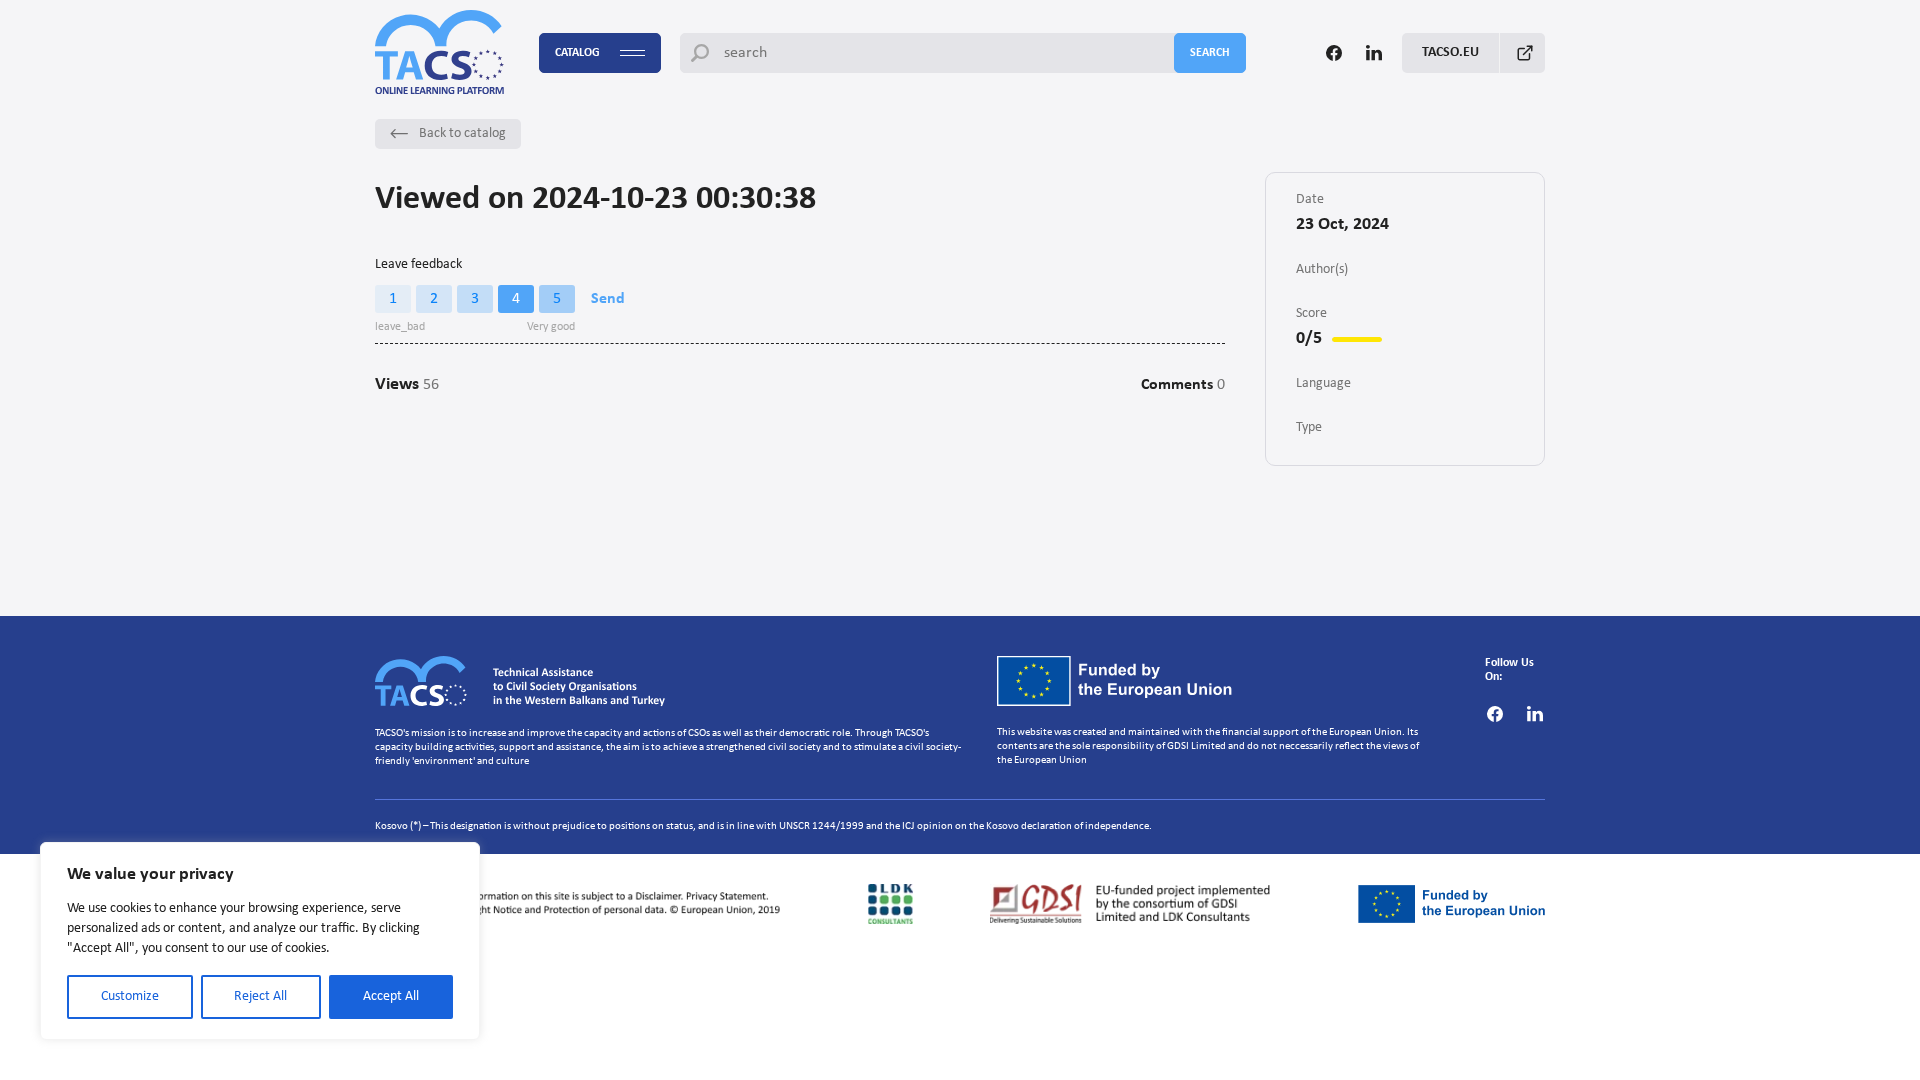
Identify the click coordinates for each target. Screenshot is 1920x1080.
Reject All (260, 996)
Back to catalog (462, 133)
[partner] (583, 904)
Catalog (577, 53)
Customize (130, 996)
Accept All (391, 996)
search (1210, 53)
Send (608, 299)
